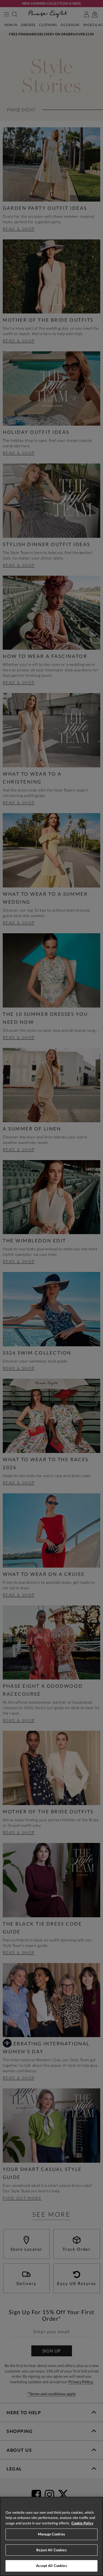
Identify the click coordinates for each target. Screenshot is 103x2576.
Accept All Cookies (51, 2566)
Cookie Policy (82, 2523)
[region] (51, 2536)
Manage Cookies (51, 2534)
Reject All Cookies (51, 2550)
